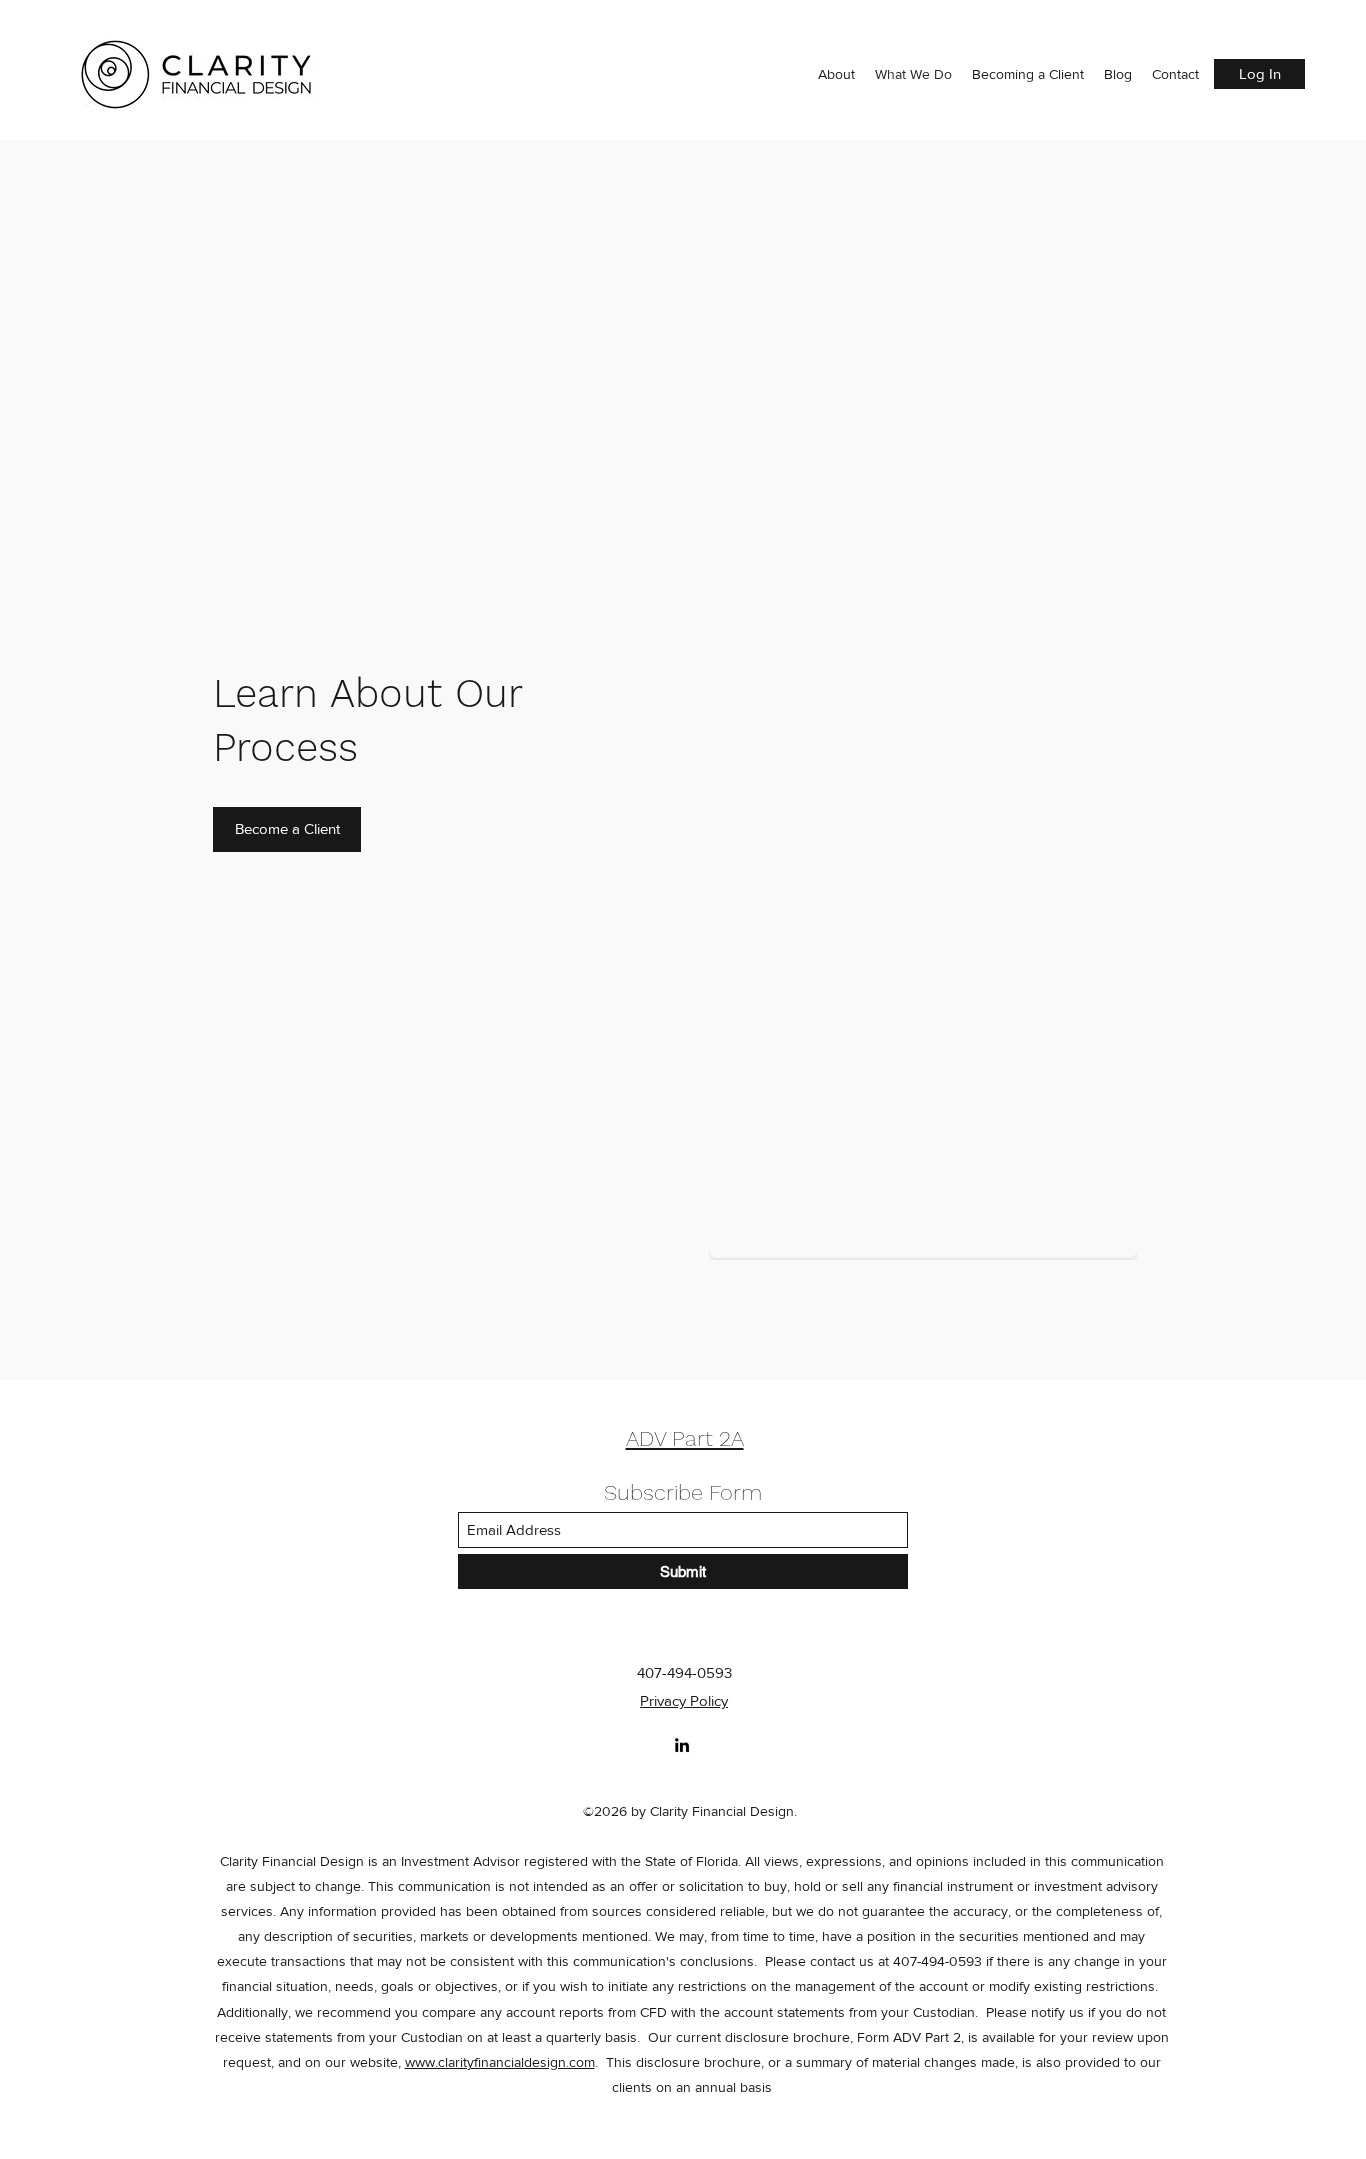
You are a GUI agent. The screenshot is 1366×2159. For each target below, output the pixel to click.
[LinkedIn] (682, 1745)
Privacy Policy (684, 1700)
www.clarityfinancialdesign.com (500, 2062)
